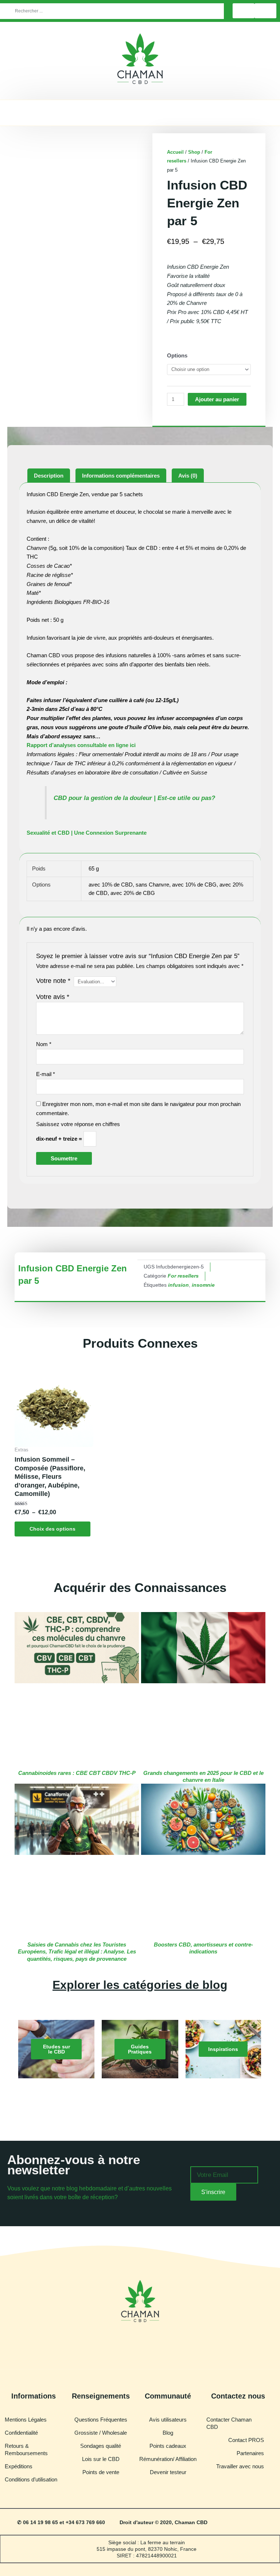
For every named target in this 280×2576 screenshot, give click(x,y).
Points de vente (101, 2472)
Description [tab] (49, 476)
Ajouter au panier (217, 399)
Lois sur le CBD (101, 2459)
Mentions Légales (26, 2420)
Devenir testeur (168, 2472)
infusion (178, 1285)
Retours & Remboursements (26, 2449)
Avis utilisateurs (168, 2420)
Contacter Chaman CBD (229, 2423)
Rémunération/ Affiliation (168, 2459)
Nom (44, 1044)
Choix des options (52, 1529)
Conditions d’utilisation (31, 2479)
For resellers (183, 1276)
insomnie (203, 1285)
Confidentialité (21, 2433)
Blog (168, 2433)
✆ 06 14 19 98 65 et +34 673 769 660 (61, 2522)
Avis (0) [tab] (188, 476)
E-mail (46, 1074)
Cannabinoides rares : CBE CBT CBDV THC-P (77, 1773)
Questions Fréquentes (101, 2420)
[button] (140, 111)
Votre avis (53, 997)
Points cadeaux (168, 2446)
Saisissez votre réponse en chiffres (78, 1124)
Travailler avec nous (240, 2466)
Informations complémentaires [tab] (121, 476)
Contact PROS (246, 2440)
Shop (194, 152)
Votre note (53, 981)
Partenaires (250, 2453)
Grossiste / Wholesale (101, 2433)
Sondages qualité (101, 2446)
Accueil (175, 152)
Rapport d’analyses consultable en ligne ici (81, 745)
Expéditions (19, 2466)
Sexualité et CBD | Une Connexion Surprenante (87, 833)
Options (177, 355)
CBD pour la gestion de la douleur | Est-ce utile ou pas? (134, 798)
